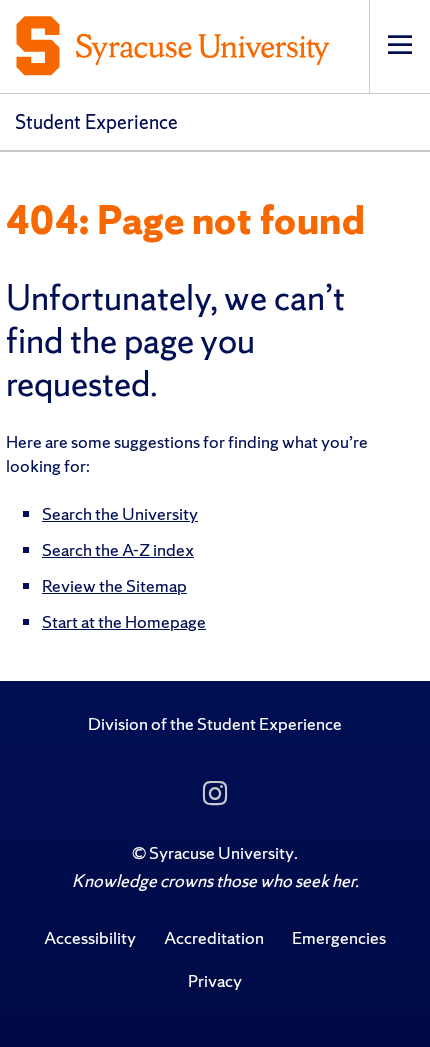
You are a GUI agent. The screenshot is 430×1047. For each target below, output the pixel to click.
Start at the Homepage (124, 621)
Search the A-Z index (118, 549)
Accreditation (214, 937)
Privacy (215, 980)
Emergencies (339, 937)
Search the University (120, 513)
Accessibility (90, 937)
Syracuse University (221, 852)
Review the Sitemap (114, 585)
